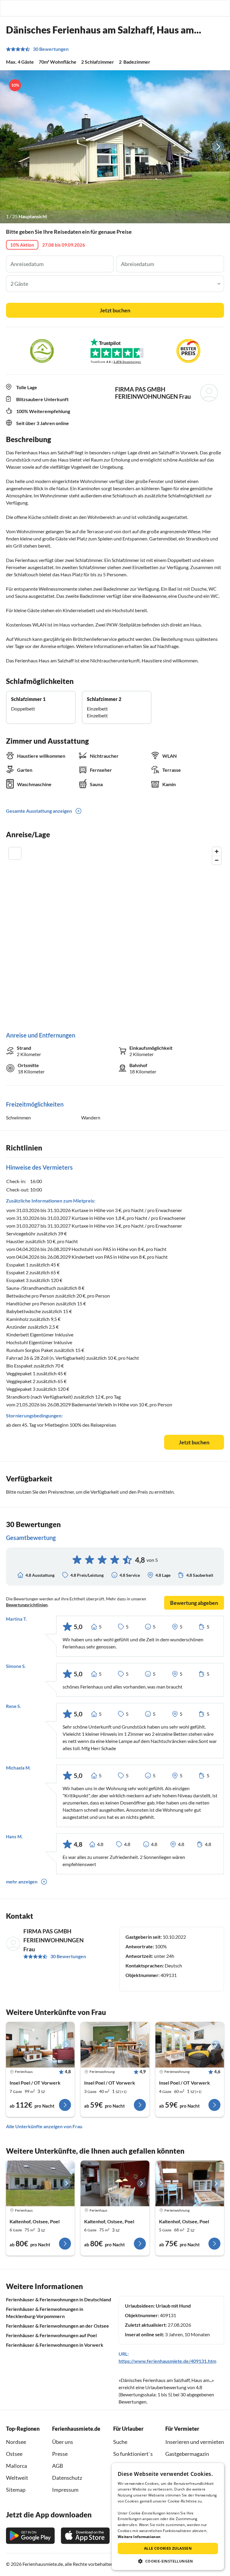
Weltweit (17, 2478)
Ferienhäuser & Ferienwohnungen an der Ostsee (57, 2326)
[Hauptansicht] (115, 147)
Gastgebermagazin (187, 2454)
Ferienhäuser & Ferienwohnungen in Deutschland (59, 2299)
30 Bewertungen (51, 49)
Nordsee (16, 2442)
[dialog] (168, 2517)
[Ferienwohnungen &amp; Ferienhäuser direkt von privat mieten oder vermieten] (10, 8)
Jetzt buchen (115, 310)
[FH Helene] (115, 2183)
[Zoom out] (217, 860)
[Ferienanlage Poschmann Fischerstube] (115, 2045)
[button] (208, 8)
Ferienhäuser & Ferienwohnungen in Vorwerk (55, 2345)
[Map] (115, 933)
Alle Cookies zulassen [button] (168, 2548)
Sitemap (16, 2490)
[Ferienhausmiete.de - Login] (195, 8)
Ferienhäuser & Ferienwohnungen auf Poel (51, 2335)
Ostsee (14, 2454)
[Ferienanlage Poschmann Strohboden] (190, 2045)
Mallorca (16, 2466)
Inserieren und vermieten (195, 2442)
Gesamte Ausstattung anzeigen (39, 811)
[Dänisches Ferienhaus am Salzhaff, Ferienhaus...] (40, 2045)
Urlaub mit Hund (173, 2306)
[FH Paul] (40, 2183)
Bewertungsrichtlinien (27, 1605)
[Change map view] (15, 853)
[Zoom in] (217, 851)
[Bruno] (190, 2183)
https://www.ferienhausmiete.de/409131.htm (167, 2361)
